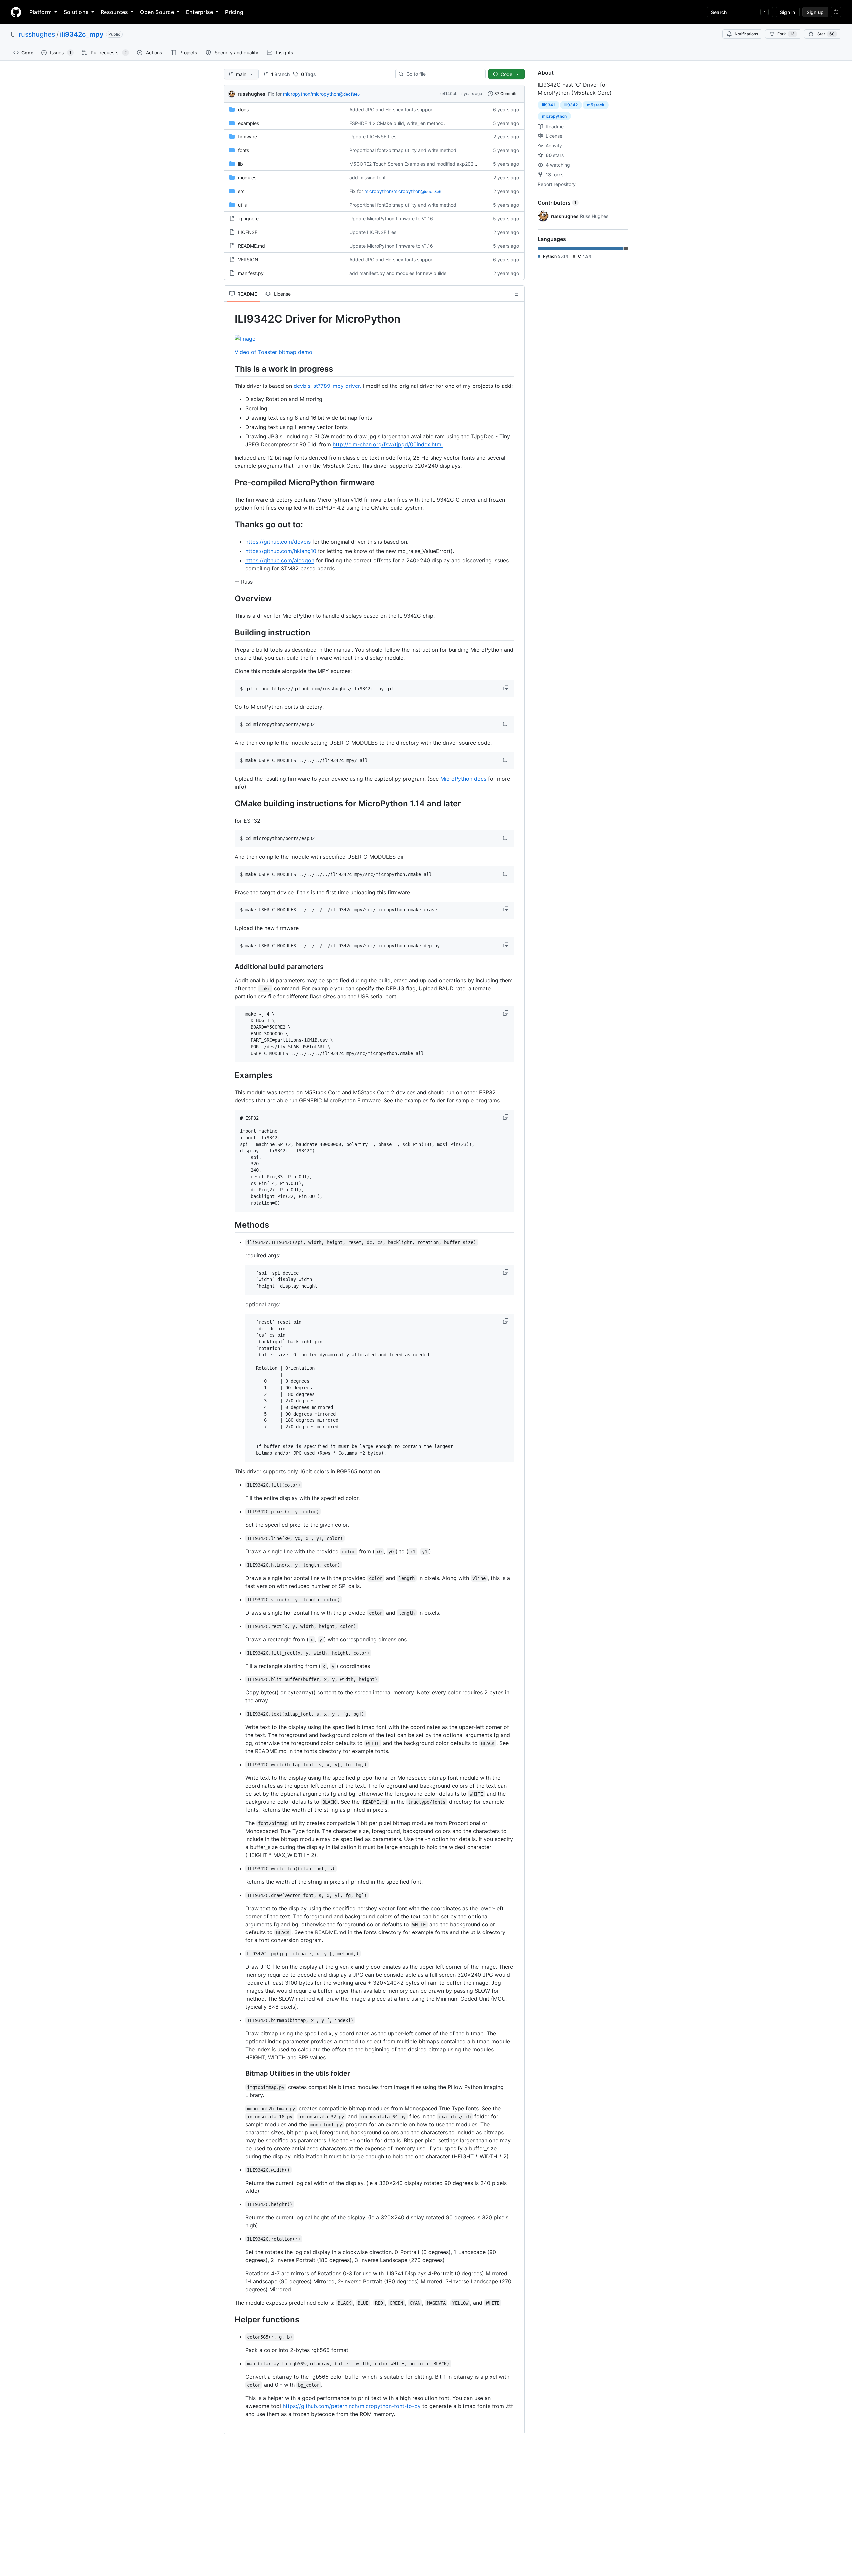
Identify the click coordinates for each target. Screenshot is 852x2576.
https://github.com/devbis (278, 542)
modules (247, 178)
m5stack (596, 105)
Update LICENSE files (373, 137)
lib (240, 164)
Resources (114, 12)
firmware (247, 137)
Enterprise (200, 12)
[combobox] (443, 74)
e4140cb (449, 93)
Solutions (76, 12)
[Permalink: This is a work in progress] (230, 369)
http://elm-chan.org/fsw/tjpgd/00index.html (388, 444)
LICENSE (248, 232)
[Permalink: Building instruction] (230, 633)
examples (248, 123)
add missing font (368, 178)
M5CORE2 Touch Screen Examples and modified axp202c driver (420, 164)
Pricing (234, 12)
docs (243, 109)
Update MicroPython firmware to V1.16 (391, 219)
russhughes (37, 34)
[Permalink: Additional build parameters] (230, 967)
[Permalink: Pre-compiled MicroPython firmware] (230, 482)
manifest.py (251, 273)
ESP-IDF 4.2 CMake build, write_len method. (397, 123)
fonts (243, 150)
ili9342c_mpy (82, 34)
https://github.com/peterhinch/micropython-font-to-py (352, 2406)
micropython (554, 116)
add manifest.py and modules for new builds (398, 273)
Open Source (157, 12)
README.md (251, 246)
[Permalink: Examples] (230, 1075)
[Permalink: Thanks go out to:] (230, 524)
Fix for (275, 94)
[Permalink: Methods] (230, 1225)
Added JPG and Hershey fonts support (392, 109)
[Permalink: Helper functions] (230, 2319)
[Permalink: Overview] (230, 598)
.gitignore (248, 219)
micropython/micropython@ (321, 94)
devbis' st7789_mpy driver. (327, 386)
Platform (40, 12)
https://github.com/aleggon (280, 560)
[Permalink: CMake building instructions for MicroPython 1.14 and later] (230, 803)
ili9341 (549, 105)
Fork (786, 34)
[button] (506, 688)
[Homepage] (16, 12)
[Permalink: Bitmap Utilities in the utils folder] (241, 2073)
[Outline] (516, 294)
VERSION (248, 259)
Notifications (746, 34)
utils (242, 205)
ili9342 (571, 105)
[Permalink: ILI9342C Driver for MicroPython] (230, 319)
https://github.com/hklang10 (281, 551)
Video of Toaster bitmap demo (273, 352)
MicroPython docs (463, 779)
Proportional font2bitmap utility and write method (403, 150)
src (241, 191)
